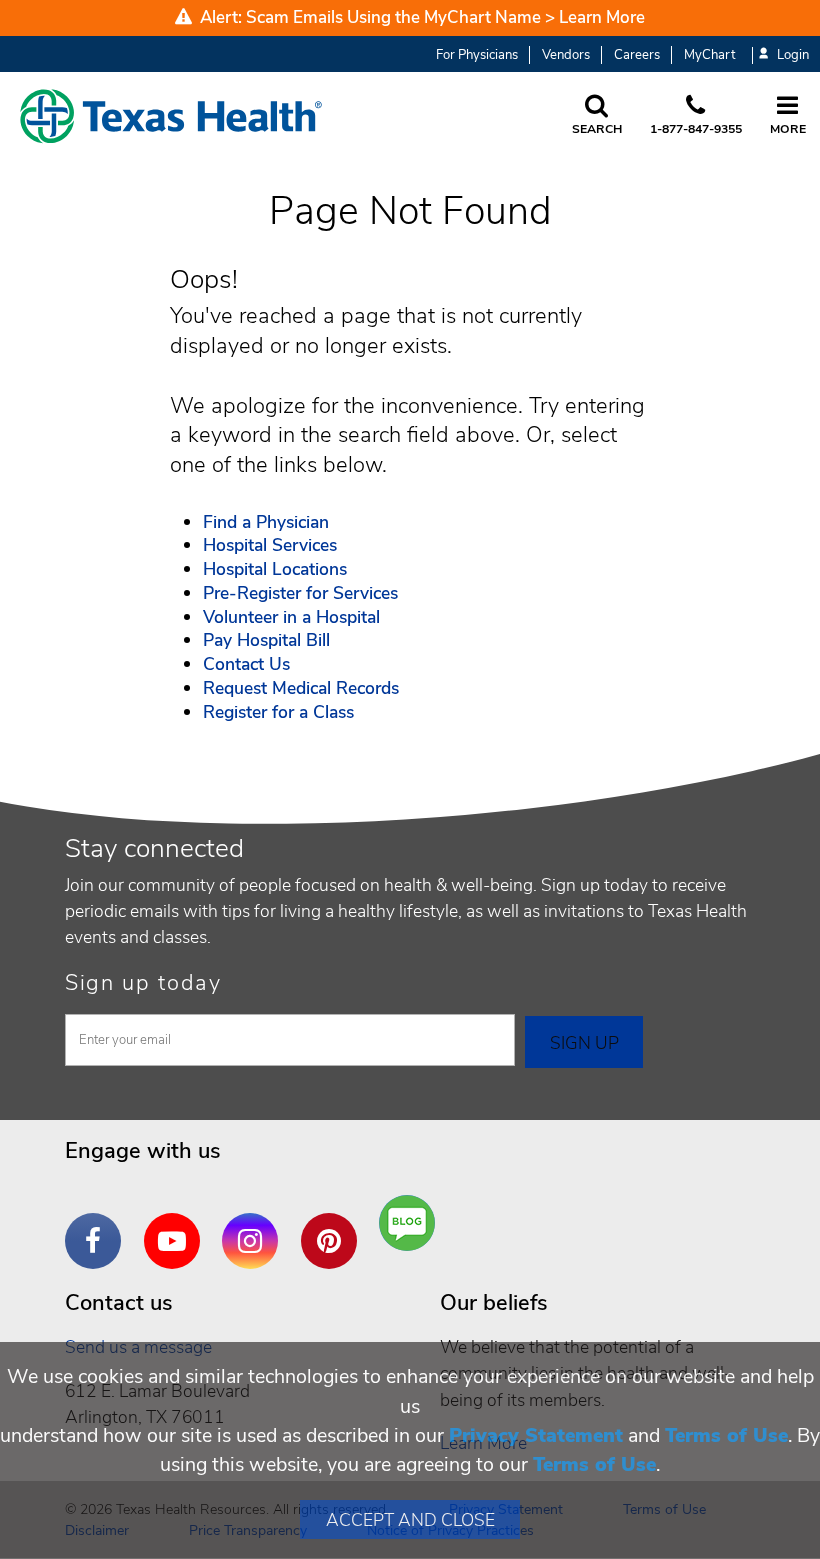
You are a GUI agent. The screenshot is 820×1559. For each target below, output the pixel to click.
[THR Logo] (171, 116)
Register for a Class (278, 712)
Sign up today (143, 983)
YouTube (177, 1226)
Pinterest (334, 1226)
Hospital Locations (275, 569)
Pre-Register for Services (300, 593)
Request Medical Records (301, 688)
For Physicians (477, 55)
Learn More (602, 17)
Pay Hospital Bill (266, 640)
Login (793, 55)
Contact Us (246, 664)
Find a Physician (266, 522)
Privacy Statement (536, 1435)
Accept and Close (410, 1520)
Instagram (255, 1226)
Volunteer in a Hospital (291, 617)
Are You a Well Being (411, 1223)
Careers (637, 55)
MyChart (709, 55)
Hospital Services (270, 545)
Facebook (98, 1226)
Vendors (566, 55)
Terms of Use (726, 1435)
